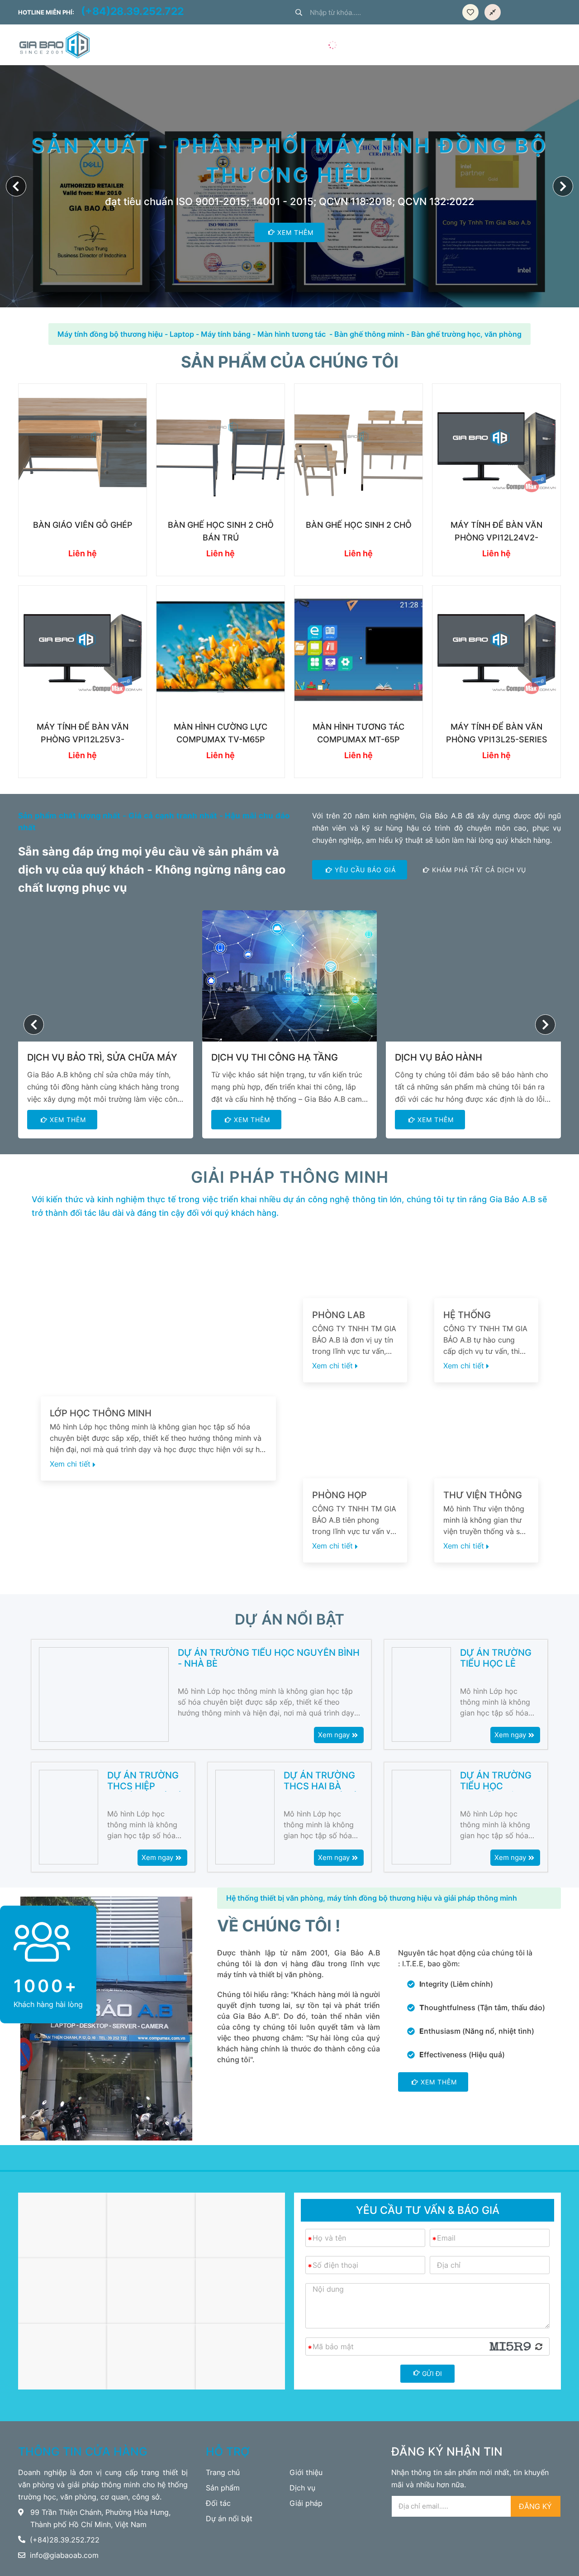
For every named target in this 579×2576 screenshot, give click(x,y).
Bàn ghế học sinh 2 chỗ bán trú (221, 531)
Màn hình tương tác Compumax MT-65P (358, 733)
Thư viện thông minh (483, 1495)
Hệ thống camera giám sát (485, 1315)
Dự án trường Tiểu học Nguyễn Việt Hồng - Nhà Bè (496, 1781)
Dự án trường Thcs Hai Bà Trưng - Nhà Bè (321, 1781)
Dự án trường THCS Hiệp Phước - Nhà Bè (145, 1781)
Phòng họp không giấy (340, 1495)
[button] (563, 186)
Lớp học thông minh (101, 1413)
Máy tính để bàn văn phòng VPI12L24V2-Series (496, 532)
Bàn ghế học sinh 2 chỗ (359, 525)
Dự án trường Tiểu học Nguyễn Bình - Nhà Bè (269, 1658)
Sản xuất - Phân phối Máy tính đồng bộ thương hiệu (289, 160)
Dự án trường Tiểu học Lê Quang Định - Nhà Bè (496, 1658)
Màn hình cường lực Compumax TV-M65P (221, 733)
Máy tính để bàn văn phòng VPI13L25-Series (497, 733)
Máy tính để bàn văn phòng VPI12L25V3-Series (83, 734)
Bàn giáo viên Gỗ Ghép (83, 525)
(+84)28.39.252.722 (132, 12)
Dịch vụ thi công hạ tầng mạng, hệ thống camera (275, 1058)
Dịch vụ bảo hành (439, 1057)
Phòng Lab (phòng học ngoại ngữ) (342, 1315)
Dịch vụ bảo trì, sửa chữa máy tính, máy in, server (102, 1058)
